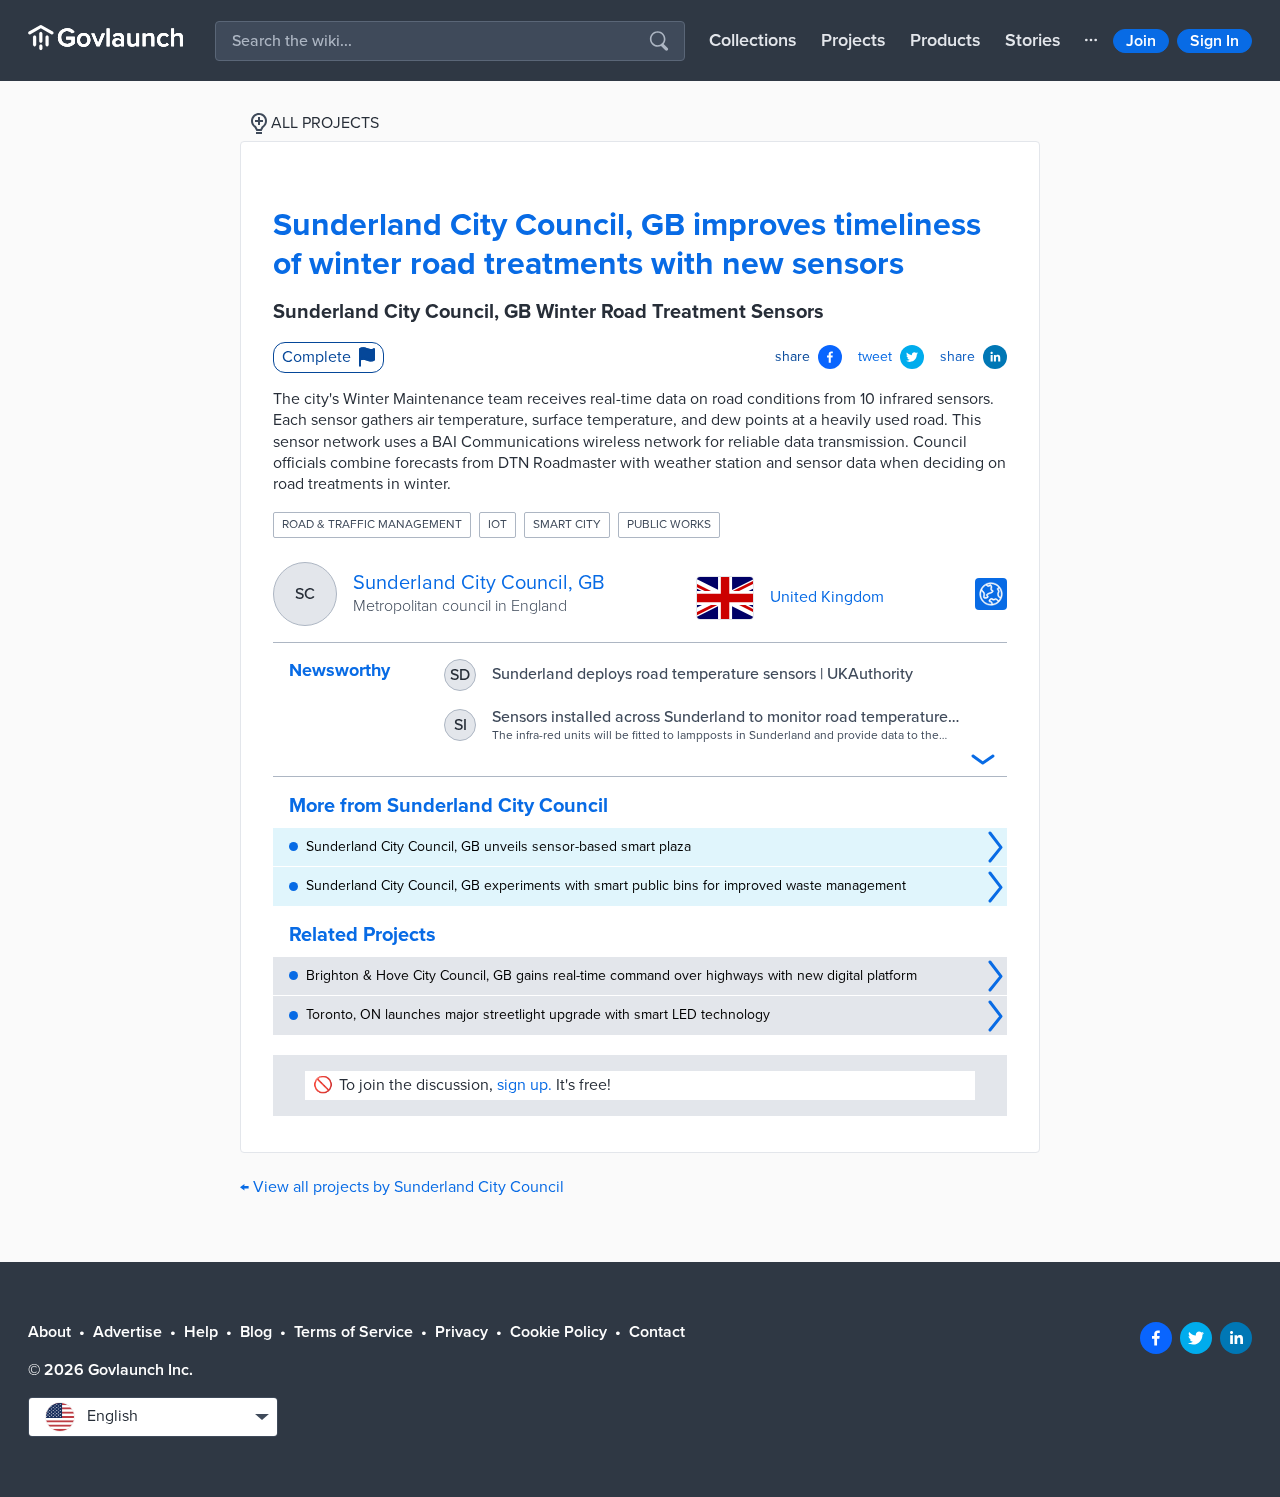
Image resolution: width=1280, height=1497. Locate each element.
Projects (853, 40)
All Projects (325, 123)
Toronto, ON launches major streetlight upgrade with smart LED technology (538, 1014)
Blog (256, 1332)
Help (201, 1332)
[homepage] (105, 37)
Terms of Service (353, 1332)
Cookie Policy (558, 1332)
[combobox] (153, 1417)
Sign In (1214, 41)
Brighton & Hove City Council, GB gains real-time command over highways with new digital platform (611, 975)
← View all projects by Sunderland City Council (402, 1187)
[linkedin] (1236, 1338)
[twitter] (1196, 1338)
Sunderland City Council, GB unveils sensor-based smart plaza (498, 846)
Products (945, 40)
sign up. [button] (524, 1085)
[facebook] (1156, 1338)
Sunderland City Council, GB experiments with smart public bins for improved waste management (606, 885)
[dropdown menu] (1091, 40)
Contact (657, 1332)
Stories (1033, 40)
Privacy (461, 1332)
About (49, 1332)
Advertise (127, 1332)
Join (1141, 41)
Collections (753, 40)
